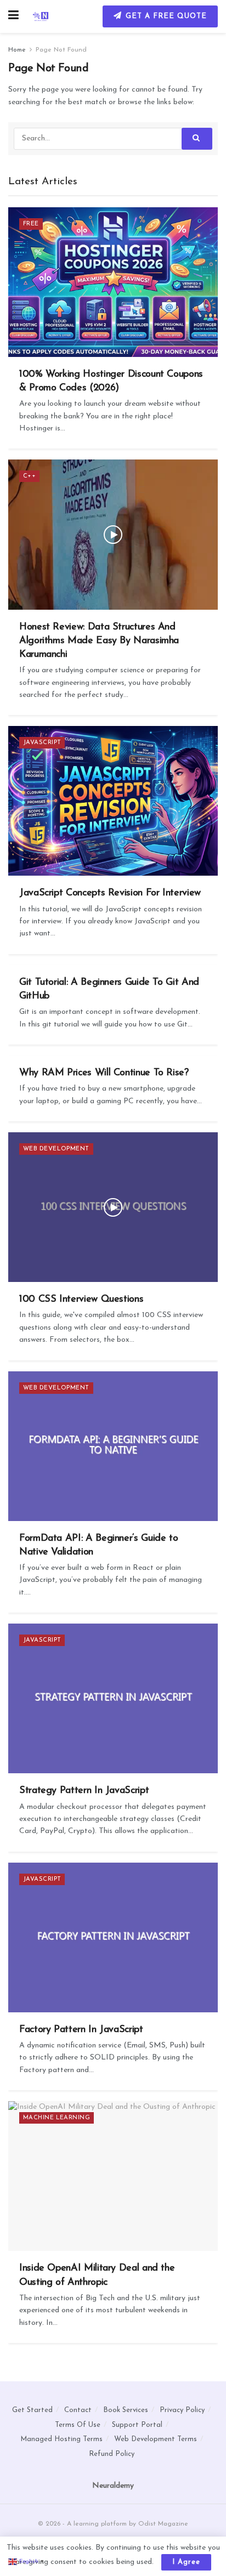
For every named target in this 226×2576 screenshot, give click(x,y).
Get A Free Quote (165, 16)
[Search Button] (197, 139)
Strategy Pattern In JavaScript (84, 1791)
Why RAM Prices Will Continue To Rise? (104, 1073)
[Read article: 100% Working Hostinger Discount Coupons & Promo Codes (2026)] (113, 282)
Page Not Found (61, 50)
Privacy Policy (182, 2410)
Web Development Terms (156, 2439)
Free (31, 224)
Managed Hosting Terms (61, 2439)
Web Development (56, 1149)
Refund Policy (112, 2454)
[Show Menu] (13, 16)
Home (17, 50)
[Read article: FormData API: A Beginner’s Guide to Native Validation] (113, 1446)
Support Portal (137, 2425)
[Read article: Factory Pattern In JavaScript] (113, 1937)
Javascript (42, 743)
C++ (29, 476)
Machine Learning (56, 2118)
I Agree (186, 2562)
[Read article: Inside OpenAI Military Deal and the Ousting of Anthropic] (113, 2176)
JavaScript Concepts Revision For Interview (110, 893)
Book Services (126, 2410)
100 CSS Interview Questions (81, 1300)
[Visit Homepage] (41, 16)
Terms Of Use (78, 2425)
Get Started (32, 2410)
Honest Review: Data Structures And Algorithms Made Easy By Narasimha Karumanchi (99, 641)
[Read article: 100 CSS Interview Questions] (113, 1207)
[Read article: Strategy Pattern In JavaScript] (113, 1698)
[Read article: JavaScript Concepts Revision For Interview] (113, 801)
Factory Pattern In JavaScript (81, 2030)
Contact (78, 2410)
